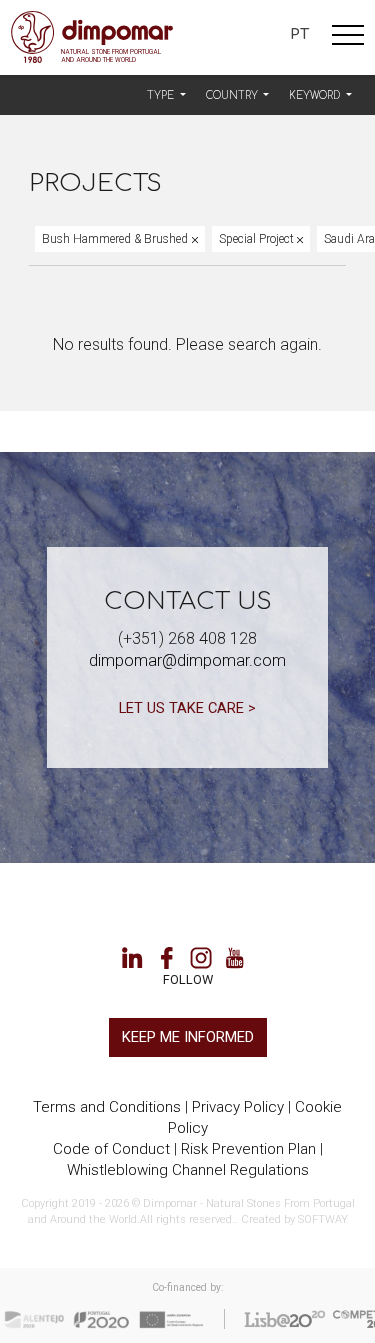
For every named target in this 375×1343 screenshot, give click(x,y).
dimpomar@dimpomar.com (187, 660)
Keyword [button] (316, 95)
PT (299, 34)
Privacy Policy (238, 1107)
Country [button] (233, 95)
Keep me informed (188, 1037)
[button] (166, 96)
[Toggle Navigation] (348, 38)
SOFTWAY (323, 1219)
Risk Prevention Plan (248, 1149)
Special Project (258, 239)
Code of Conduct (111, 1149)
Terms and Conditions (107, 1107)
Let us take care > (187, 708)
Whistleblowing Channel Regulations (188, 1170)
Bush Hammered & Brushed (116, 239)
